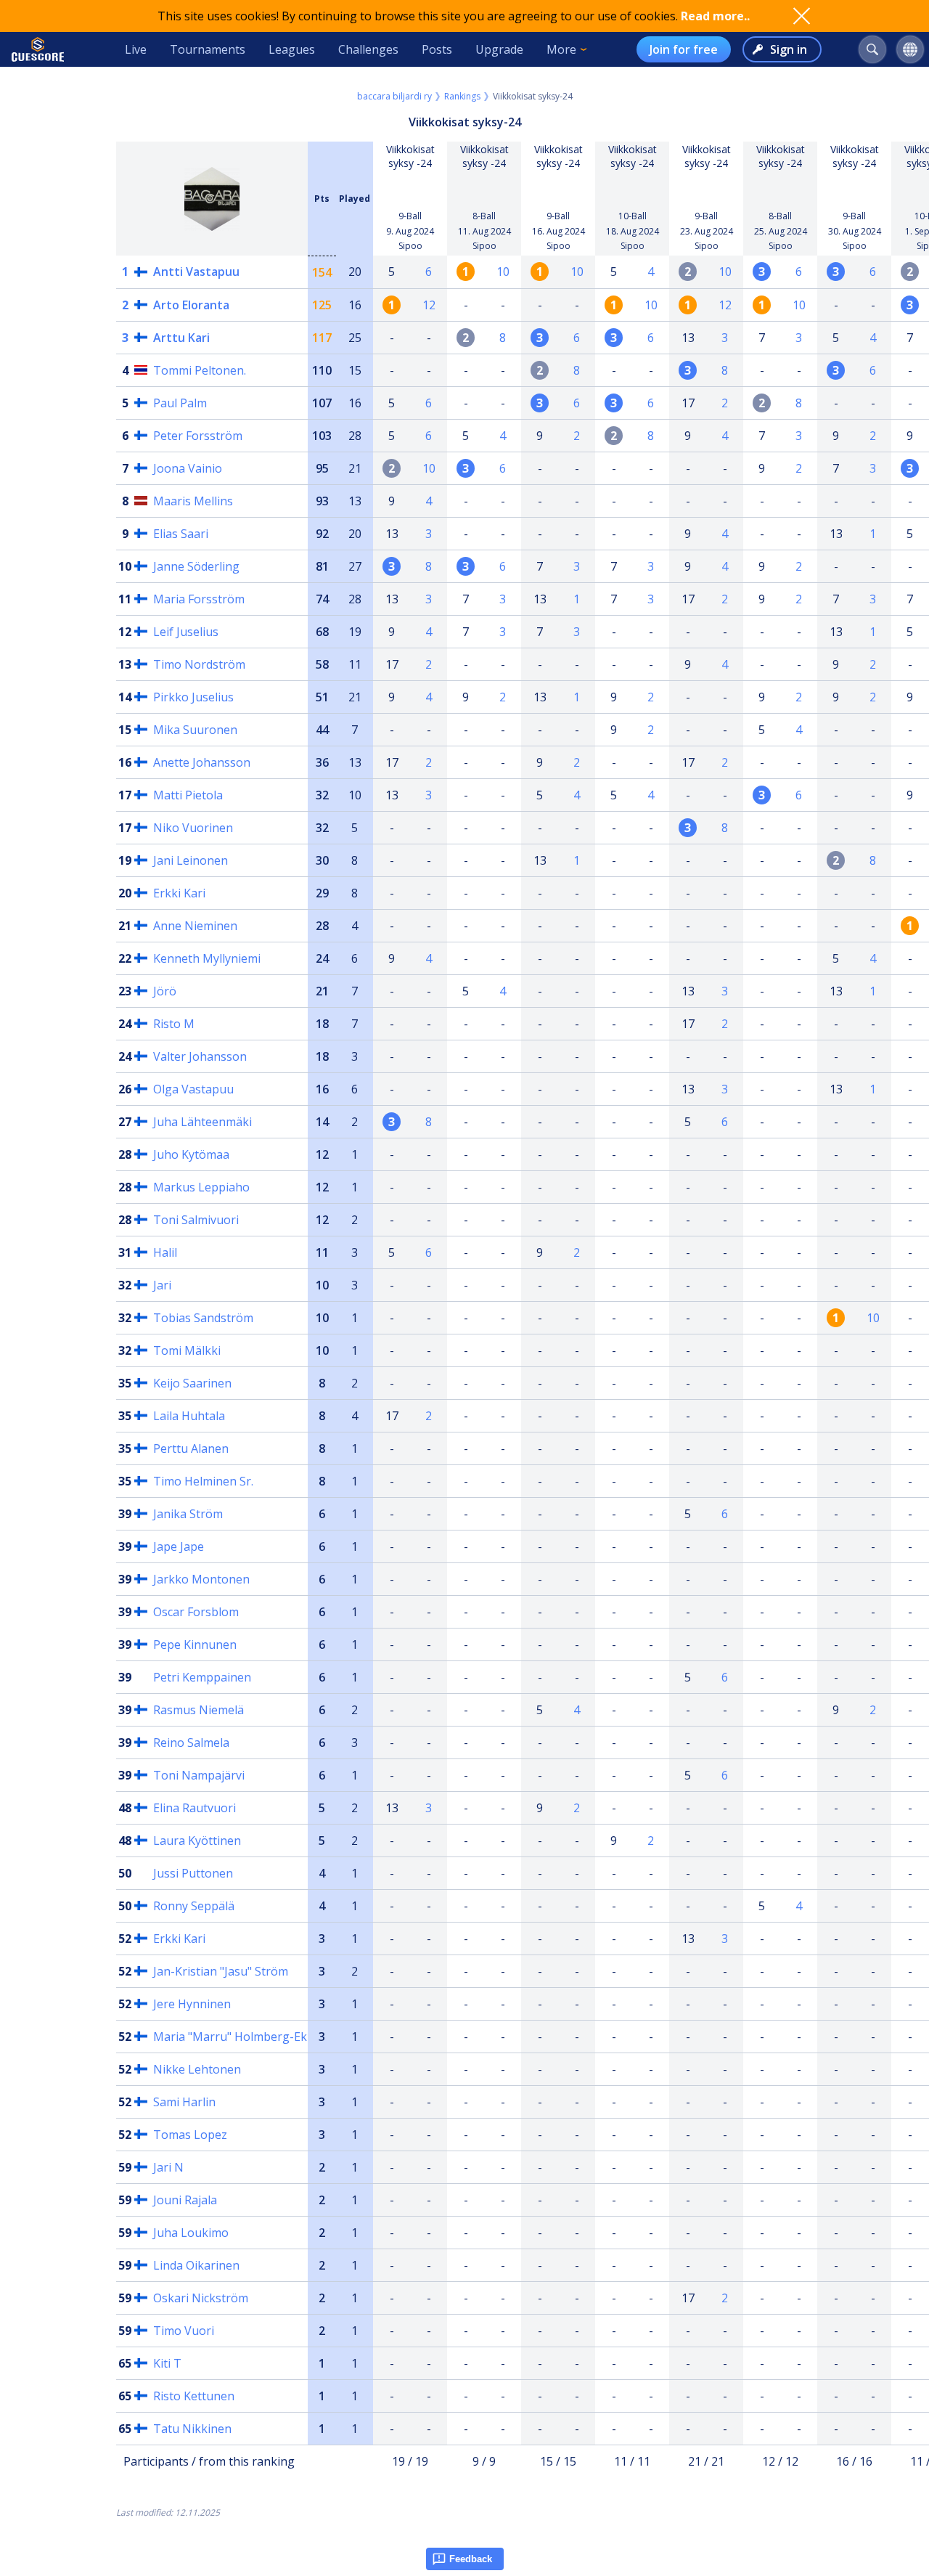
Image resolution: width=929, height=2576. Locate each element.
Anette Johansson (202, 762)
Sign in (789, 49)
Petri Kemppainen (202, 1677)
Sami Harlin (184, 2102)
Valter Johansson (200, 1056)
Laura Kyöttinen (197, 1841)
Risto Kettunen (194, 2396)
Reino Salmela (191, 1743)
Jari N (168, 2167)
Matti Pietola (188, 795)
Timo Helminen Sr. (203, 1481)
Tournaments (208, 49)
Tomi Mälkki (187, 1350)
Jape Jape (179, 1546)
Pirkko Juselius (193, 697)
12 (429, 305)
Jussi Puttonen (193, 1873)
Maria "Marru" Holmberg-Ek (230, 2037)
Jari (162, 1285)
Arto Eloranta (191, 305)
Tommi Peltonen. (200, 370)
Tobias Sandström (203, 1318)
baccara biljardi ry (394, 96)
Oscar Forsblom (196, 1612)
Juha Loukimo (191, 2233)
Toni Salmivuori (196, 1220)
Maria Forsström (199, 599)
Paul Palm (180, 403)
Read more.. (715, 16)
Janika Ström (188, 1514)
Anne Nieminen (195, 926)
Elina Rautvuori (195, 1808)
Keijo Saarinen (192, 1383)
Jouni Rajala (185, 2200)
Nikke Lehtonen (197, 2069)
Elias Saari (181, 534)
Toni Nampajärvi (199, 1775)
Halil (165, 1252)
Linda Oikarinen (196, 2265)
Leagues (292, 49)
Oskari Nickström (201, 2298)
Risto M (174, 1024)
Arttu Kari (181, 338)
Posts (437, 49)
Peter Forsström (198, 436)
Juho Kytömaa (191, 1154)
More (561, 49)
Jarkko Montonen (201, 1579)
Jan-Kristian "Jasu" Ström (221, 1971)
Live (136, 49)
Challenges (368, 49)
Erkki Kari (179, 893)
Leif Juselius (186, 632)
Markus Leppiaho (201, 1187)
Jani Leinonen (191, 860)
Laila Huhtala (189, 1416)
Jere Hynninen (192, 2004)
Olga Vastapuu (193, 1089)
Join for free (684, 49)
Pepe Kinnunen (195, 1644)
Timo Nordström (199, 664)
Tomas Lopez (190, 2135)
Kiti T (167, 2363)
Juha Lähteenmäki (202, 1122)
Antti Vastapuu (196, 272)
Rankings (462, 96)
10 (503, 272)
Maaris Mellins (193, 501)
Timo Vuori (184, 2331)
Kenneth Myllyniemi (207, 958)
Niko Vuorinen (193, 828)
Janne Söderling (196, 566)
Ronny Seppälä (194, 1906)
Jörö (165, 991)
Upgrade (499, 49)
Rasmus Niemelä (199, 1710)
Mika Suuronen (195, 730)
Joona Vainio (188, 468)
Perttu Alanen (191, 1448)
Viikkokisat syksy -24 (410, 156)
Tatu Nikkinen (192, 2429)
